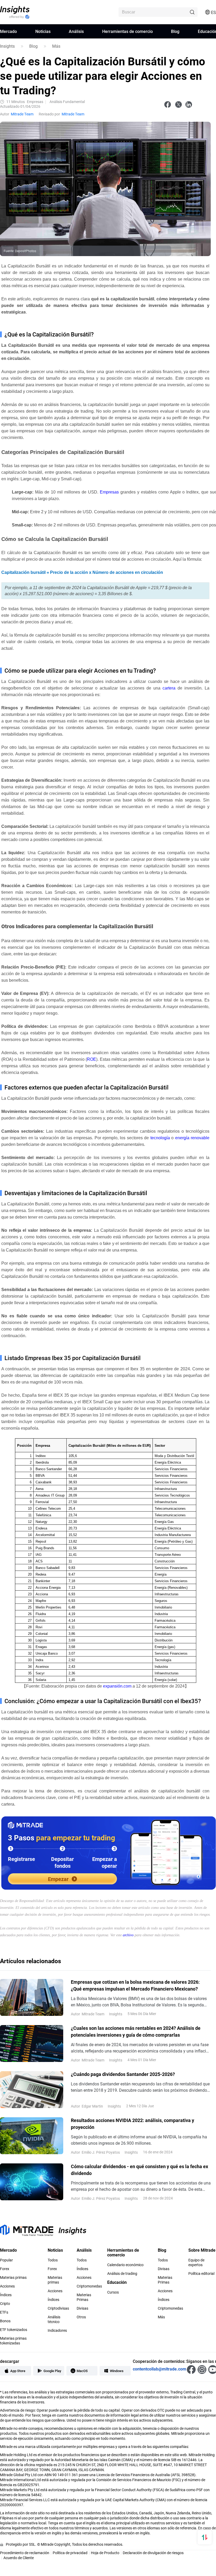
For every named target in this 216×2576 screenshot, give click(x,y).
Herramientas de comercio (127, 31)
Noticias (43, 31)
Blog (175, 31)
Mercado (8, 31)
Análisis (76, 31)
